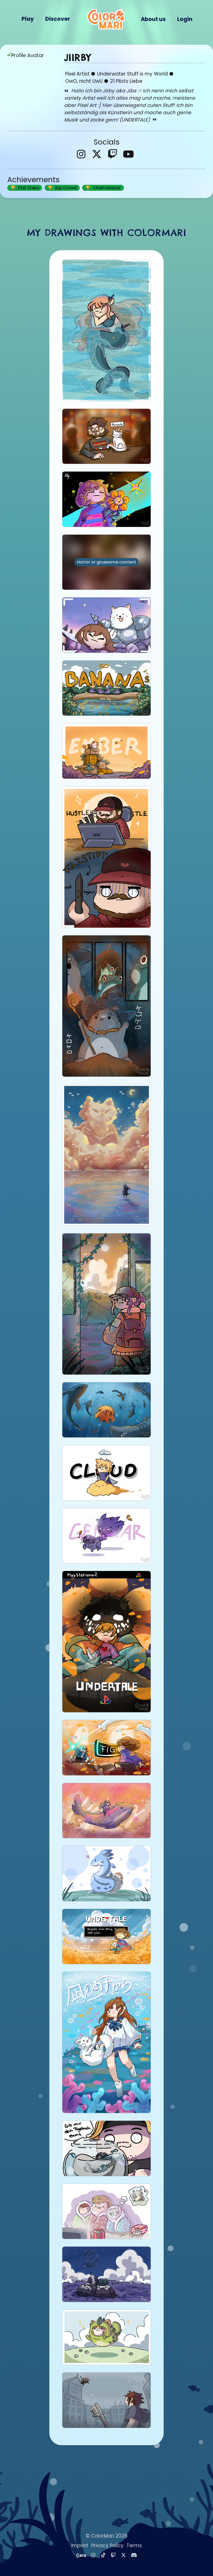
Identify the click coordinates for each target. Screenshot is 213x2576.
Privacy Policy (107, 2546)
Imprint (80, 2546)
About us (153, 19)
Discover (58, 19)
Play (28, 19)
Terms (134, 2546)
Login (185, 19)
